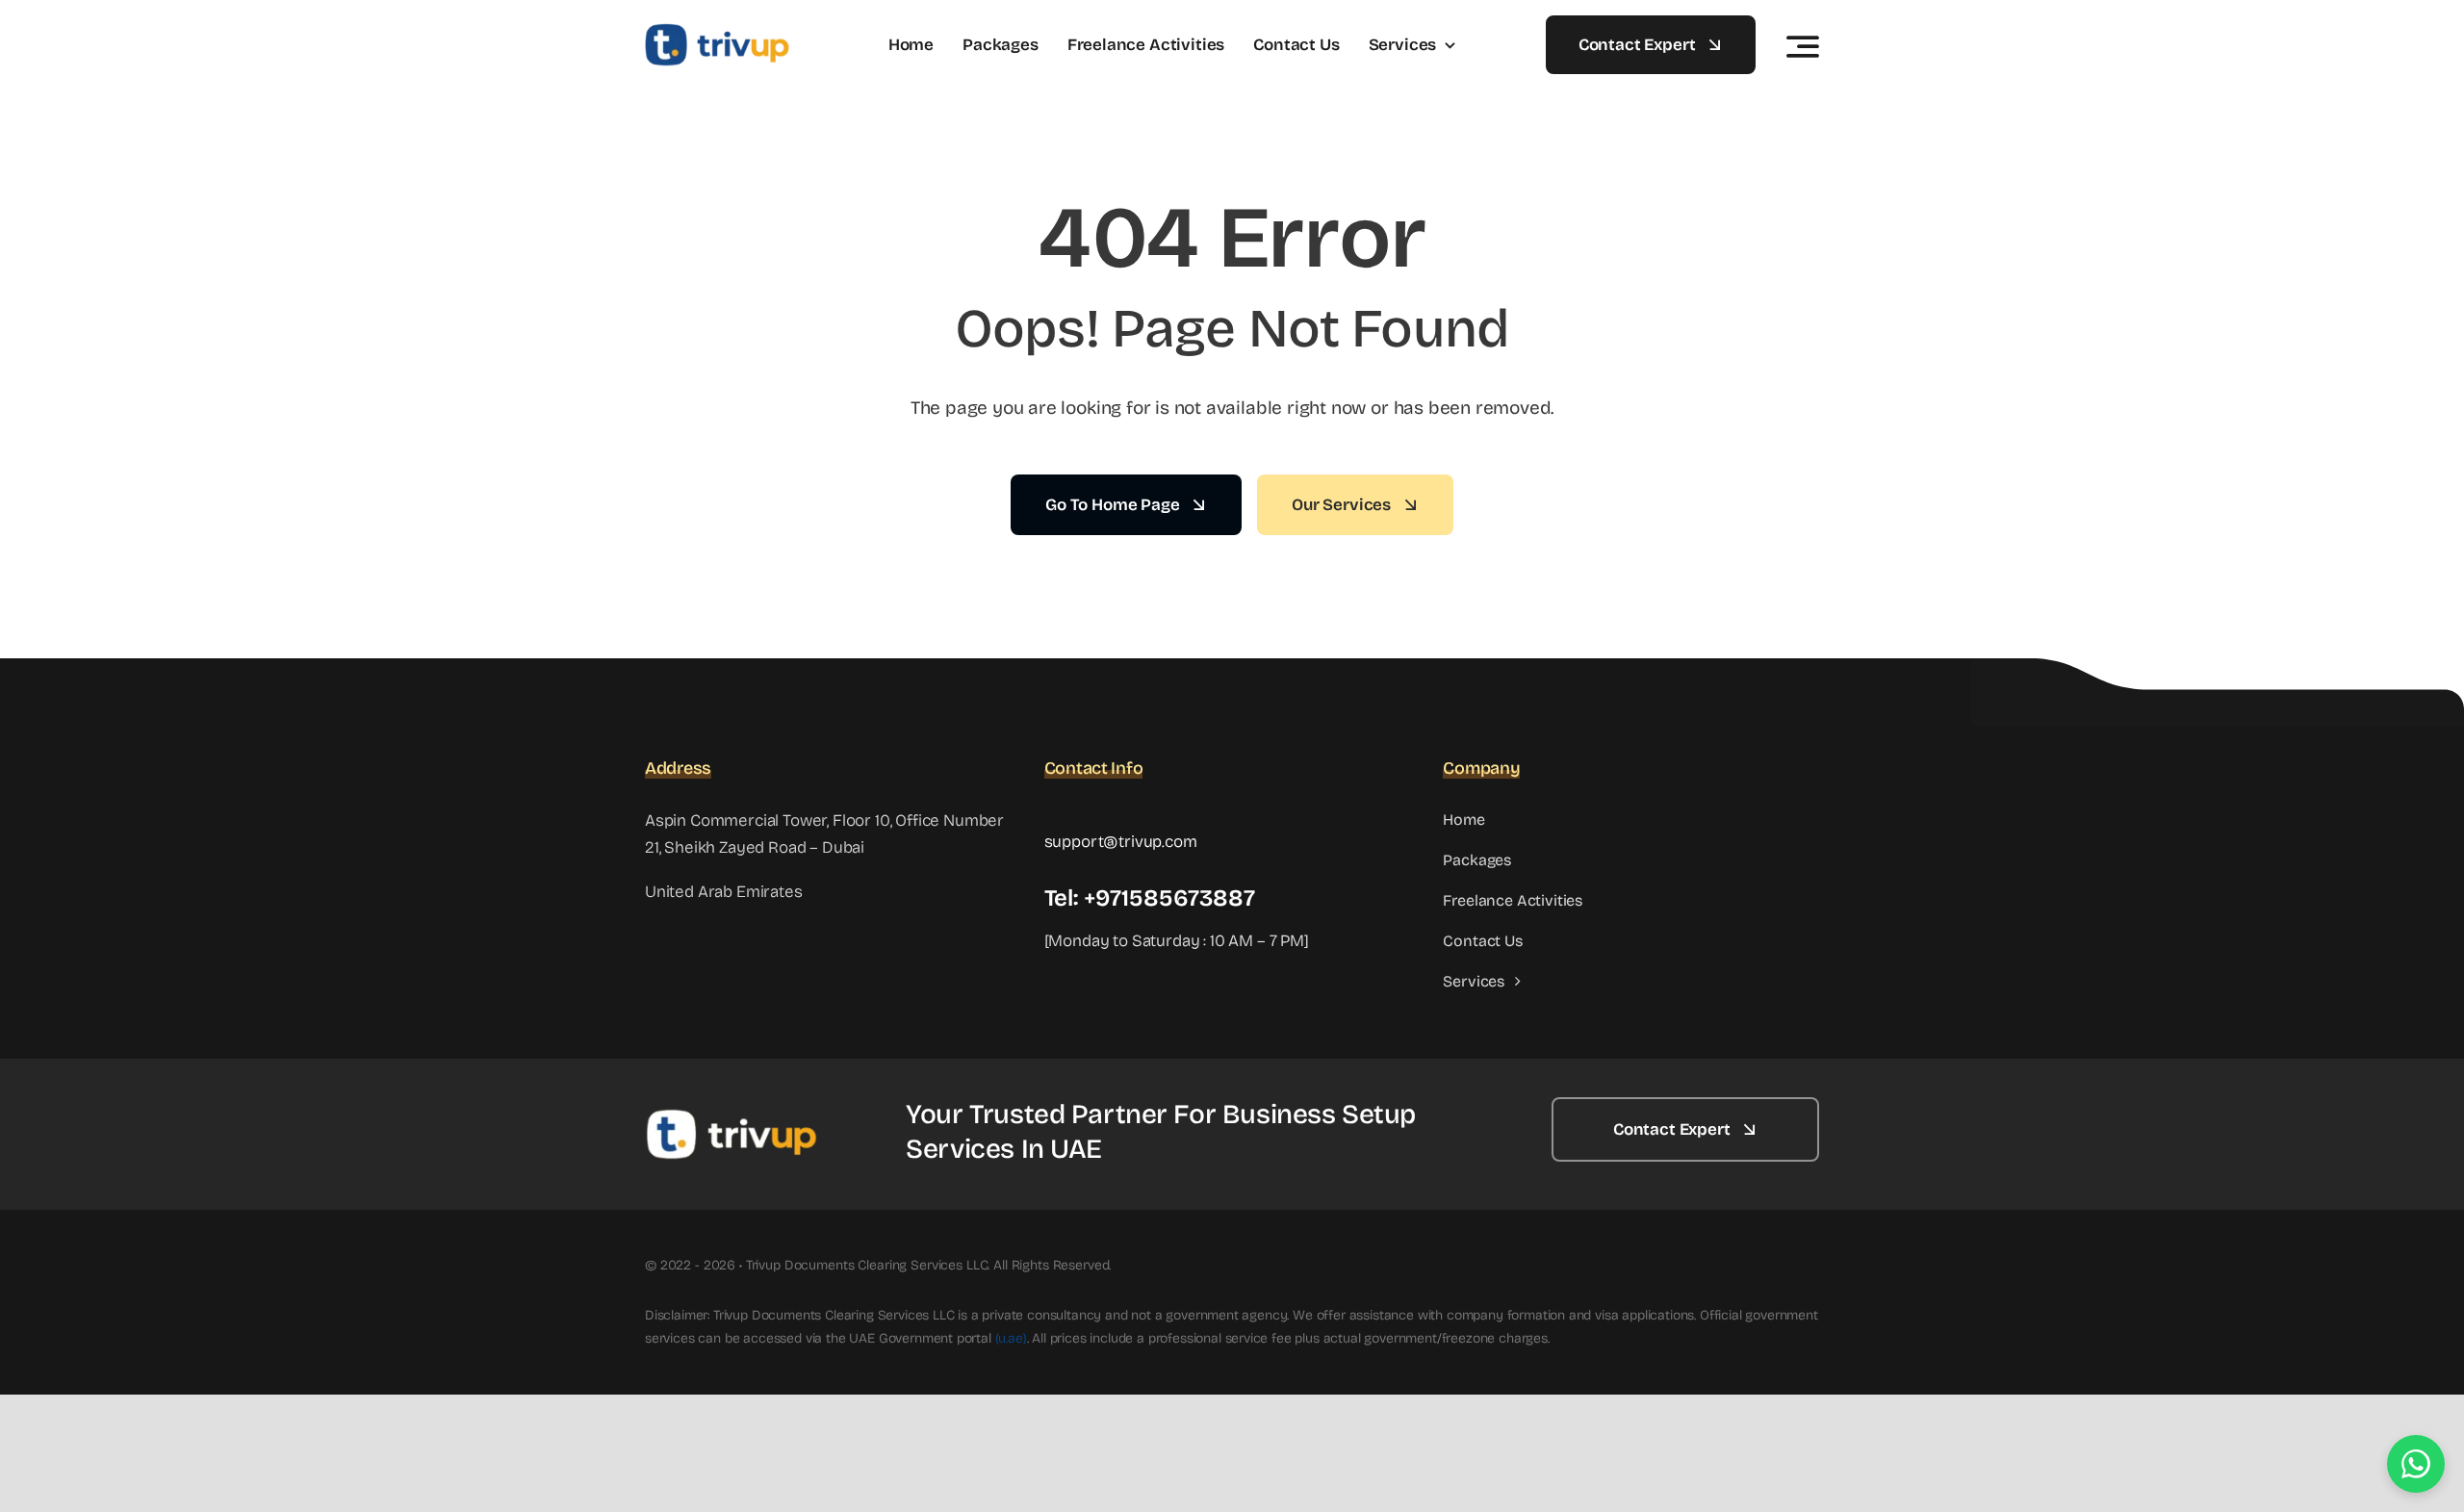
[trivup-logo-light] (731, 1116)
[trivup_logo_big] (717, 31)
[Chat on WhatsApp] (2416, 1464)
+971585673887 (1169, 898)
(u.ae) (1011, 1338)
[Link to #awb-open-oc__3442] (1803, 46)
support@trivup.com (1121, 842)
